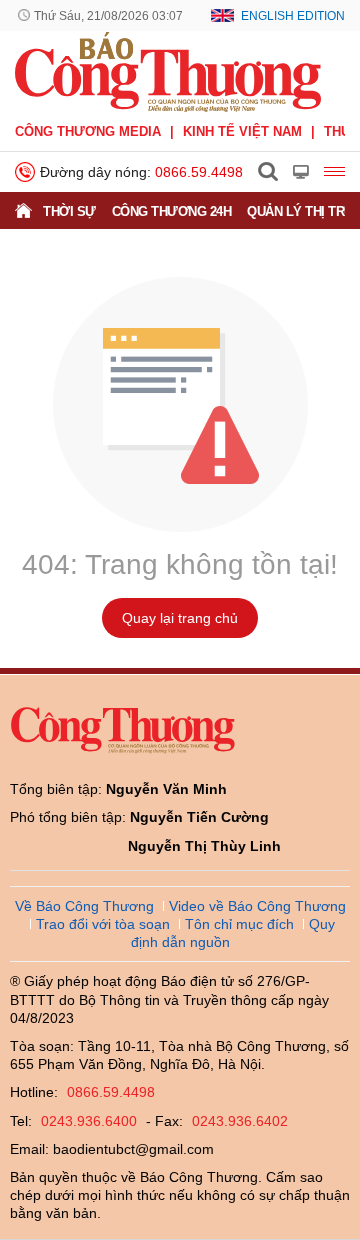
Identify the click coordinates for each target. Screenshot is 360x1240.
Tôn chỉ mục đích (239, 924)
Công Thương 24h (172, 211)
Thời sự (69, 211)
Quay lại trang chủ (180, 618)
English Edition (293, 16)
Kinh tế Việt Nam (242, 131)
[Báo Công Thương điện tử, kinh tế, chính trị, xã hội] (168, 71)
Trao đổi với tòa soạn (103, 924)
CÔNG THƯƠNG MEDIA (88, 131)
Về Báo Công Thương (84, 906)
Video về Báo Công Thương (257, 906)
